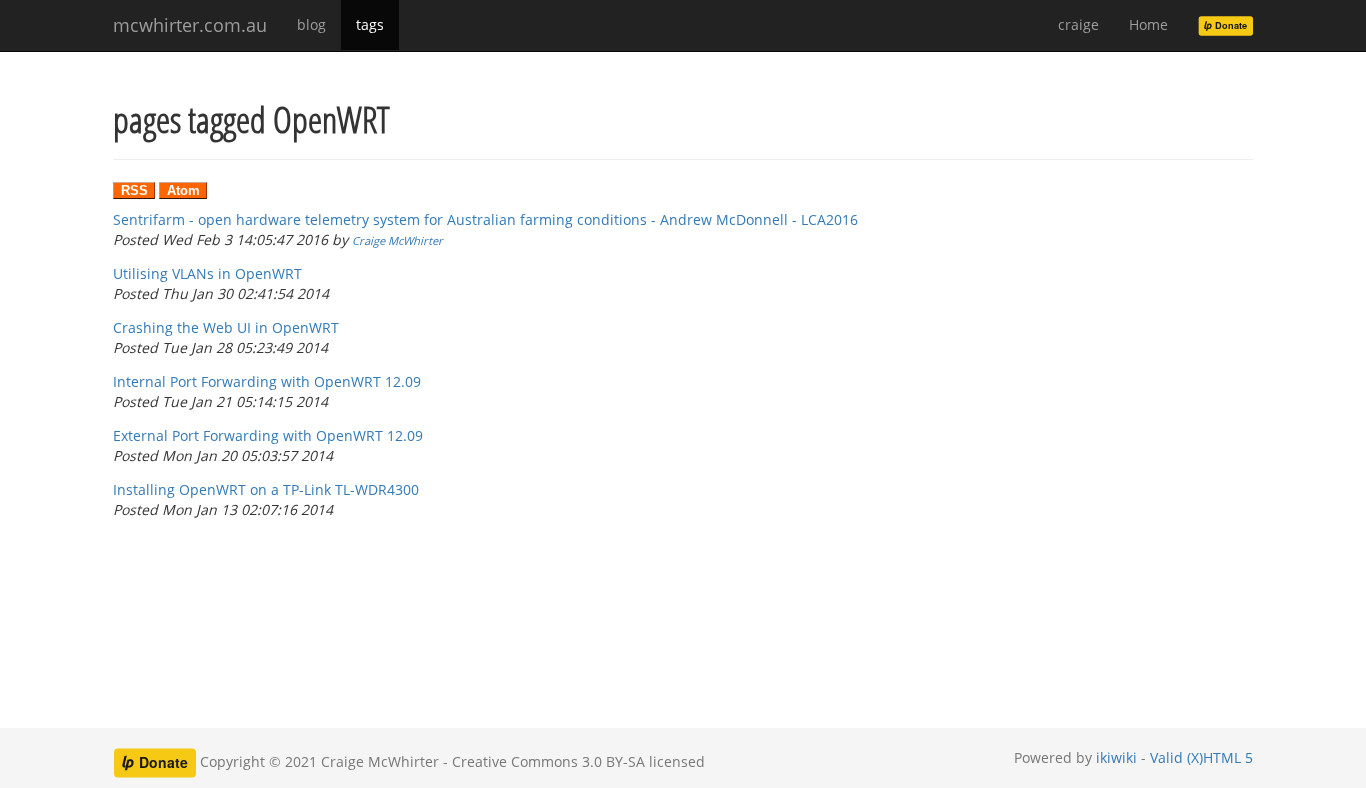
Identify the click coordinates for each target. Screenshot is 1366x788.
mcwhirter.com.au (190, 25)
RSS (134, 190)
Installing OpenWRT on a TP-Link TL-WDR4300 (266, 489)
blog (311, 24)
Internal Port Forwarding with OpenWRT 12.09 (267, 381)
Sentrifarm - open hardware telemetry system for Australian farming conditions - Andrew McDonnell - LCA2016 (485, 219)
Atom (183, 190)
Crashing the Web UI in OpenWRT (226, 327)
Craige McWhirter (397, 240)
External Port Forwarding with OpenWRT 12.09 (268, 435)
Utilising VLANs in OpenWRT (207, 273)
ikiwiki (1116, 757)
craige (1078, 24)
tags (370, 24)
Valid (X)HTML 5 (1201, 757)
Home (1148, 24)
